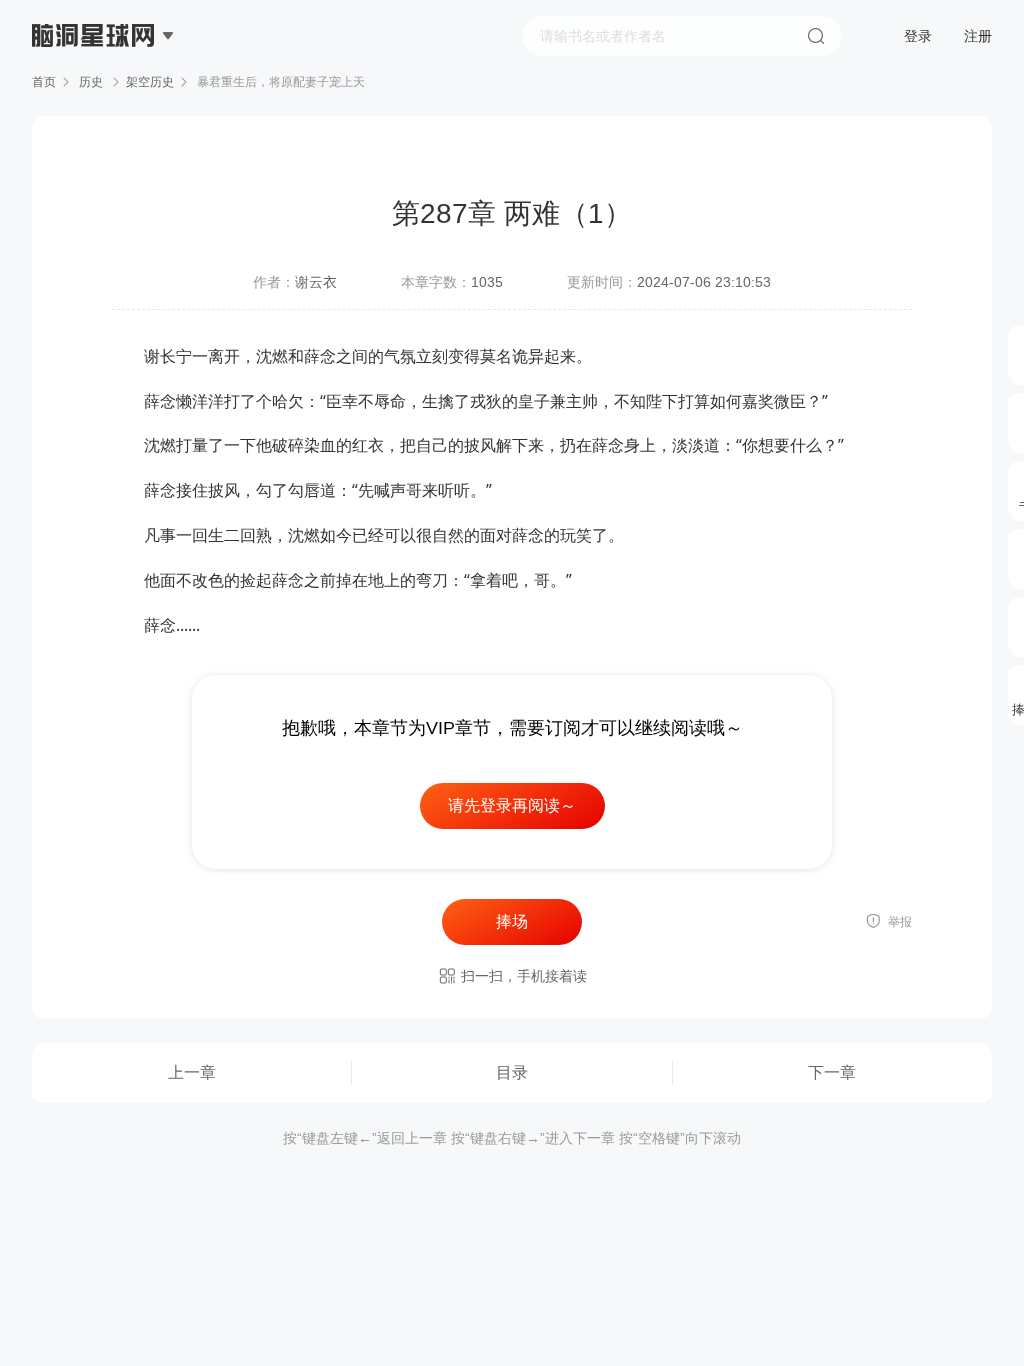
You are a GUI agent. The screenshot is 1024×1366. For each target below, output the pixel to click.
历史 (91, 82)
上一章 (192, 1072)
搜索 (816, 36)
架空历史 (150, 82)
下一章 (832, 1072)
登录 (918, 36)
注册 (978, 36)
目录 (512, 1072)
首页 (44, 82)
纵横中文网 (95, 92)
